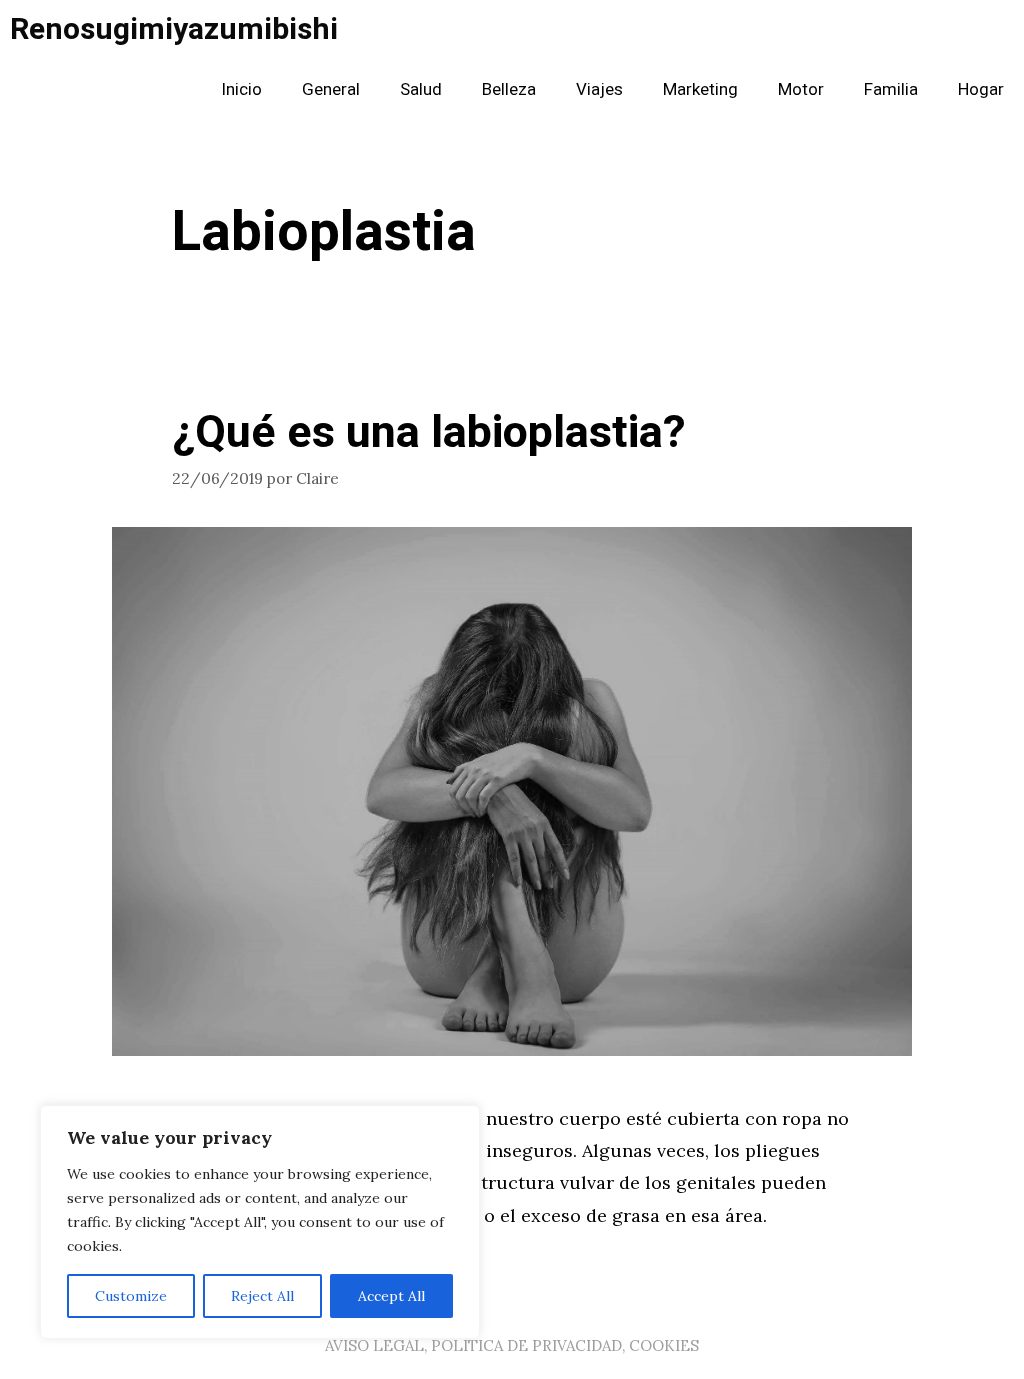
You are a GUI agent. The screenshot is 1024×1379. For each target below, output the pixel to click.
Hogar (981, 89)
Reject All (262, 1296)
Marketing (700, 89)
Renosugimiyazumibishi (174, 30)
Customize (131, 1296)
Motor (801, 89)
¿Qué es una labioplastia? (429, 433)
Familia (891, 89)
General (331, 89)
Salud (421, 89)
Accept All (391, 1296)
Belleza (509, 89)
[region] (260, 1222)
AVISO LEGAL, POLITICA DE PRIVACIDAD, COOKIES (512, 1345)
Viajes (599, 89)
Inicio (241, 89)
